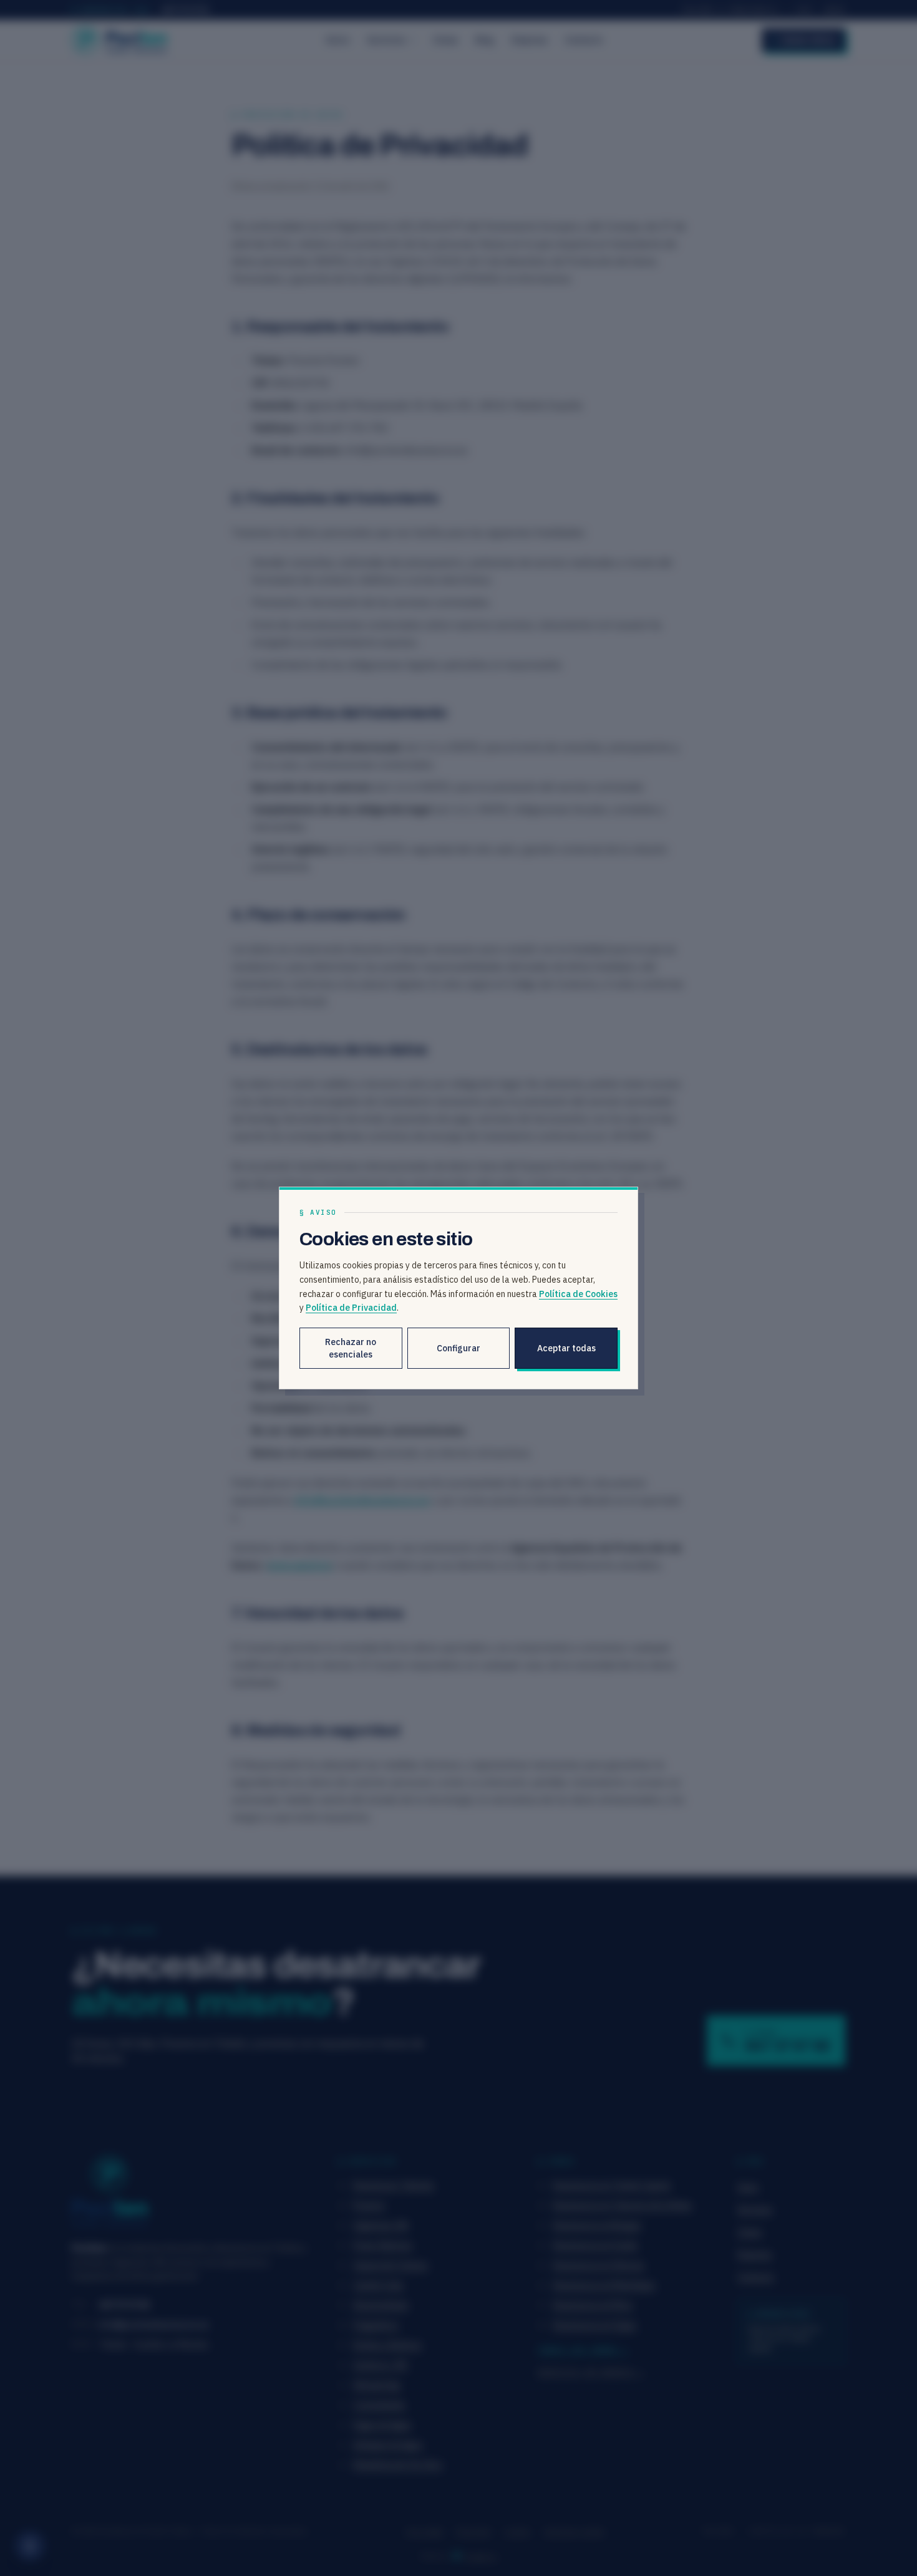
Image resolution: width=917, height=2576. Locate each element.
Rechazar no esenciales (351, 1348)
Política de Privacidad (351, 1308)
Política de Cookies (578, 1294)
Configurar (458, 1348)
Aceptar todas (566, 1348)
